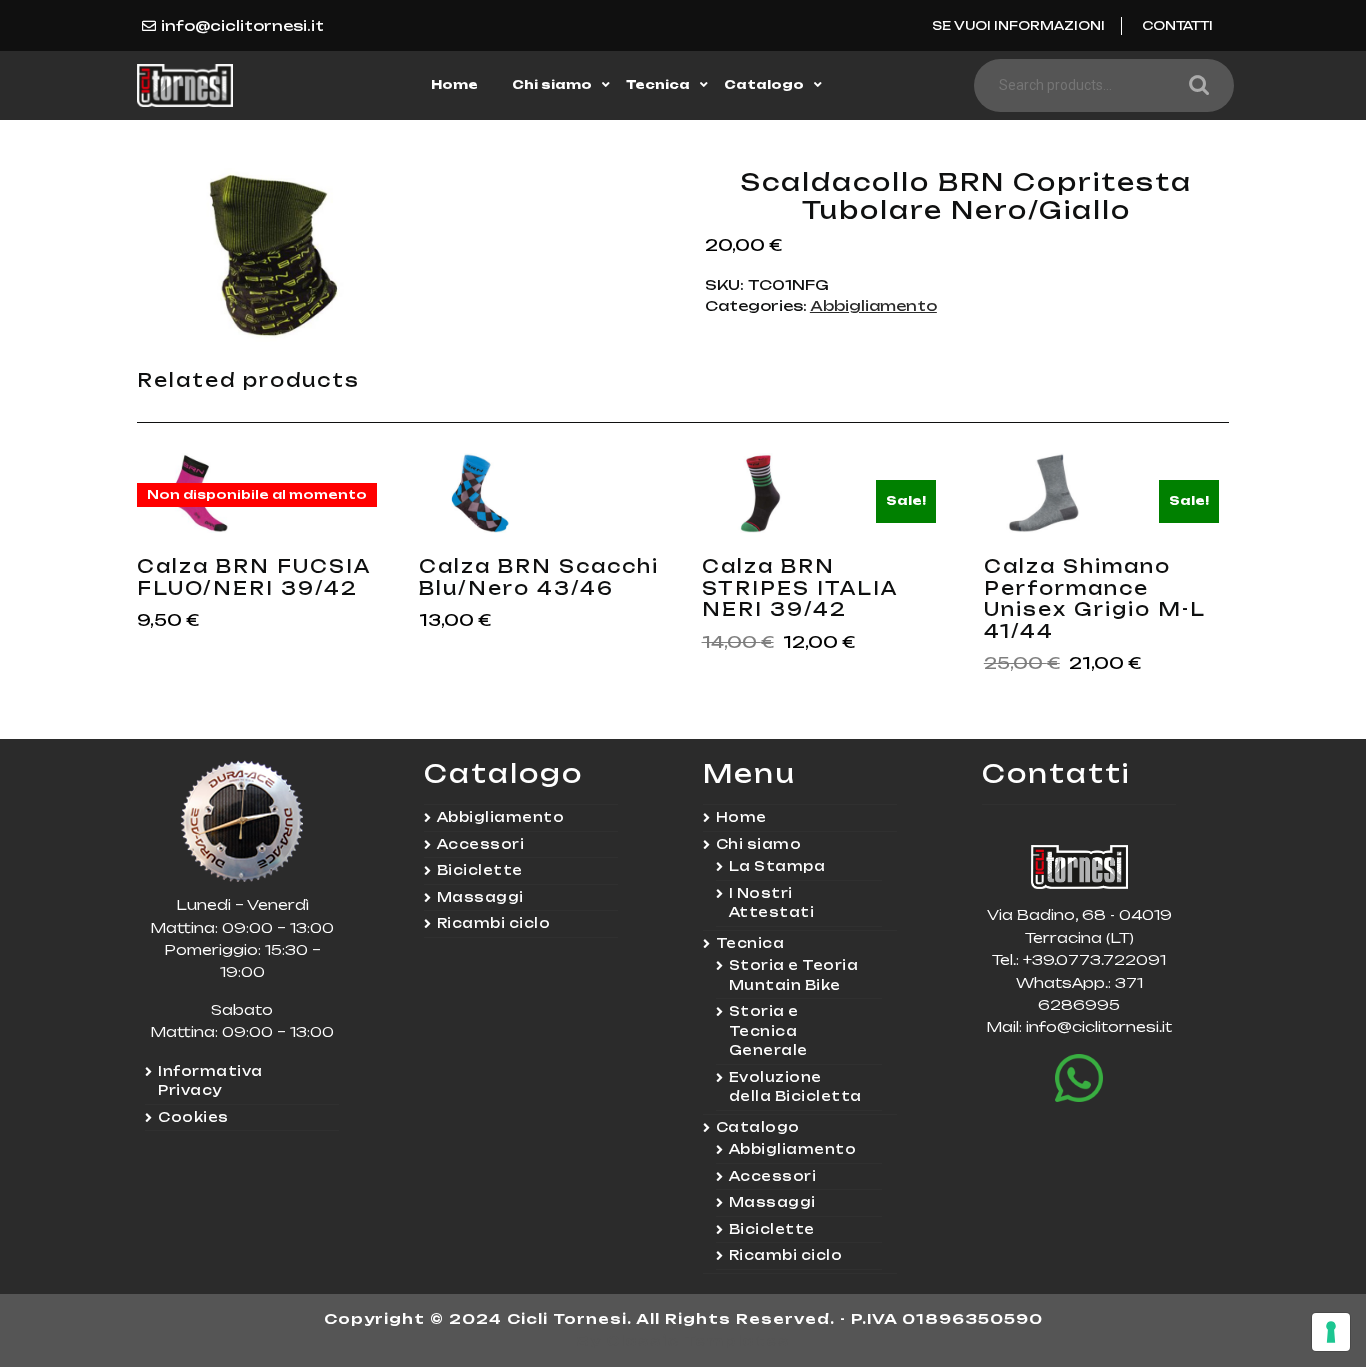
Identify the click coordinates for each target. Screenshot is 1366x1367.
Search (1194, 85)
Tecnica (658, 84)
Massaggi (480, 897)
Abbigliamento (873, 305)
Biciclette (480, 870)
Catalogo (764, 84)
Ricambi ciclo (494, 923)
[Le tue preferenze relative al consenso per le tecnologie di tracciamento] (1331, 1332)
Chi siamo (552, 84)
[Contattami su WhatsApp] (1079, 1078)
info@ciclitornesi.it (242, 25)
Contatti (1177, 25)
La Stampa (777, 866)
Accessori (481, 844)
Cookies (193, 1117)
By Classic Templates (683, 1340)
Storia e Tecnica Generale (768, 1030)
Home (454, 84)
